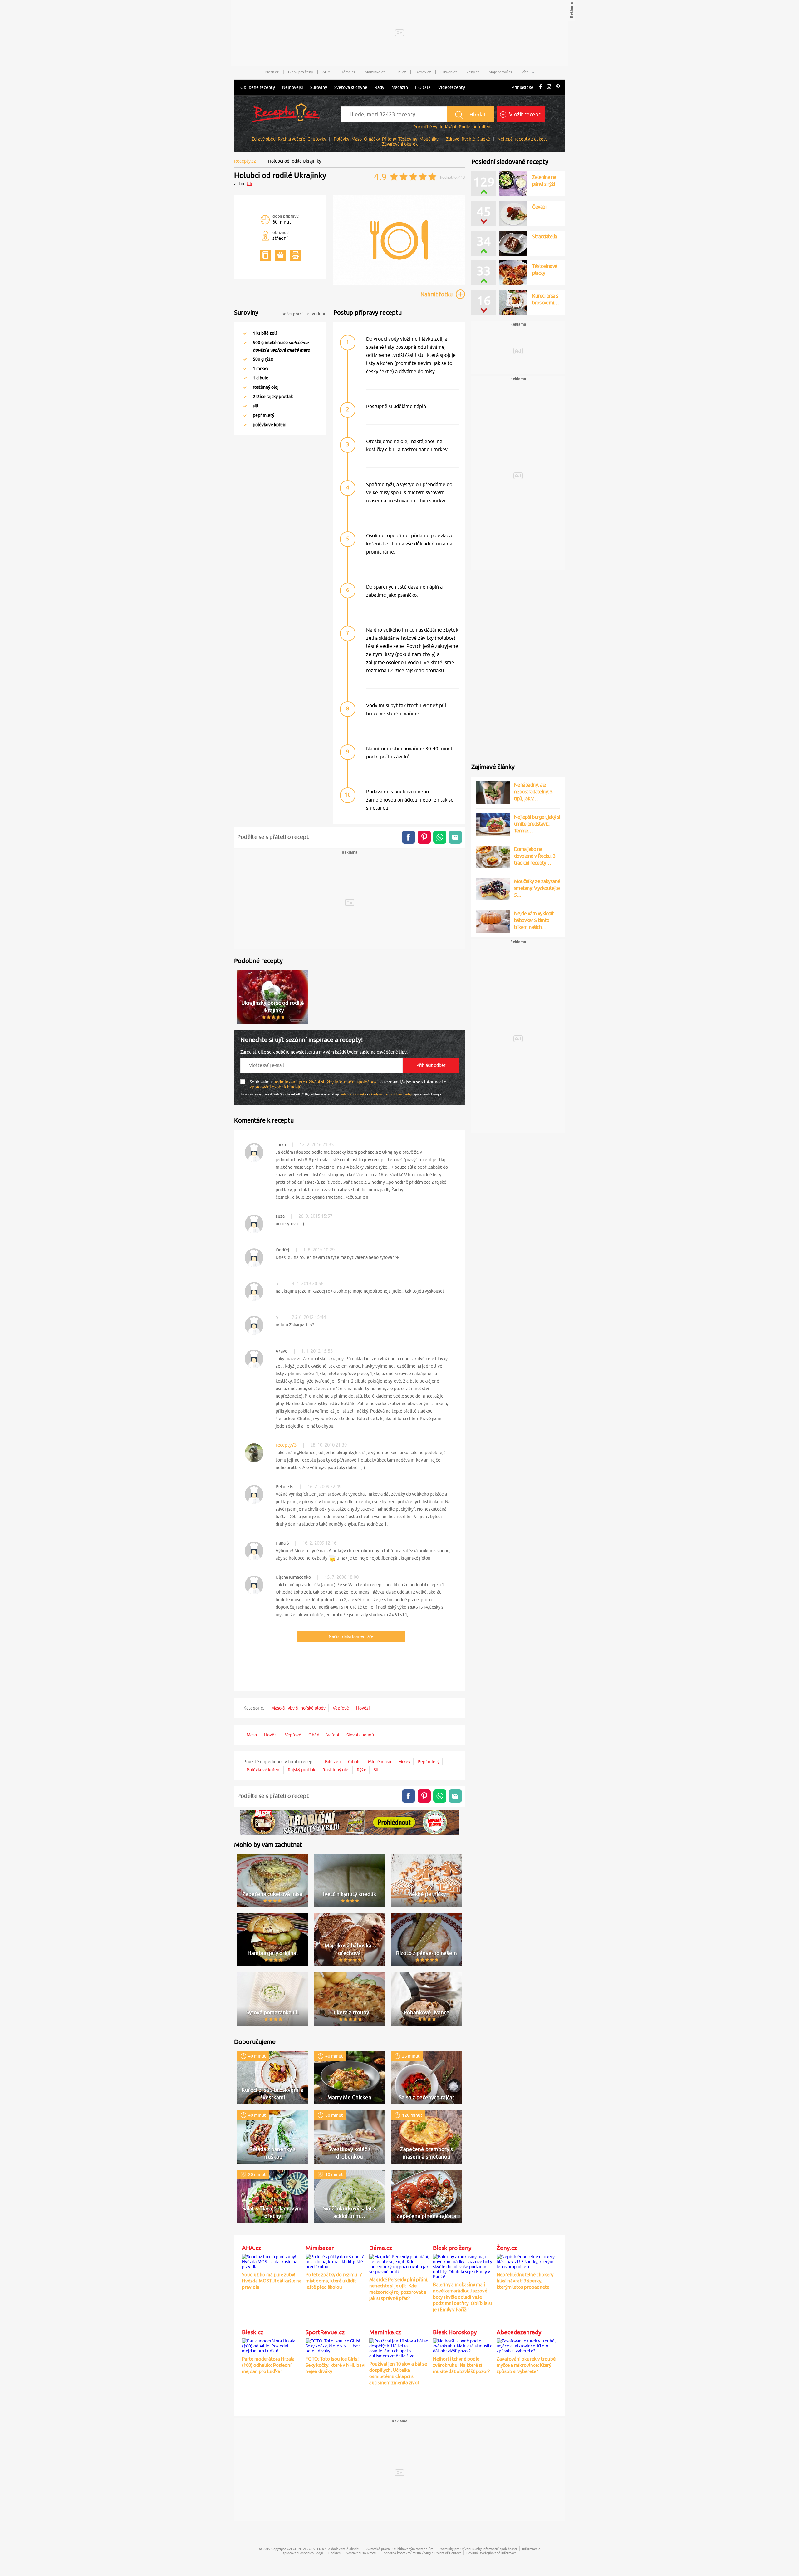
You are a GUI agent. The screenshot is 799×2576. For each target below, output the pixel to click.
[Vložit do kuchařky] (265, 255)
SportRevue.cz (325, 2332)
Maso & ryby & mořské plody (298, 1708)
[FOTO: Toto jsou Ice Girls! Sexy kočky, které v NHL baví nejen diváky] (336, 2345)
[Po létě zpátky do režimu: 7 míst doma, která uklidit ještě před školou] (336, 2261)
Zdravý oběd (264, 139)
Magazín (400, 87)
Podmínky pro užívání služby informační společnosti (478, 2549)
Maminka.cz (375, 72)
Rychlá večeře (292, 139)
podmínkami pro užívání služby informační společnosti (327, 1082)
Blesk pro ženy (301, 72)
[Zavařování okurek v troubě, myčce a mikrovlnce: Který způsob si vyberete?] (527, 2345)
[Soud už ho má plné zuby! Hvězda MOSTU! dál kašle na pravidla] (272, 2261)
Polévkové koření (264, 1770)
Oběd (314, 1735)
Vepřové (341, 1708)
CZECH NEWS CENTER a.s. (307, 2549)
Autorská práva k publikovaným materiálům (400, 2549)
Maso (357, 139)
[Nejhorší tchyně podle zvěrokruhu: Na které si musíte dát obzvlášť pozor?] (463, 2345)
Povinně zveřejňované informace (491, 2553)
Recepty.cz (245, 161)
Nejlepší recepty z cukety (522, 139)
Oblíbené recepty (258, 87)
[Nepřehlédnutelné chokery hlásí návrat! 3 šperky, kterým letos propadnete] (527, 2261)
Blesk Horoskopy (455, 2332)
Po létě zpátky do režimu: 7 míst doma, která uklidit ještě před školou (334, 2281)
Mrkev (404, 1762)
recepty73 (286, 1445)
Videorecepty (452, 87)
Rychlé (468, 139)
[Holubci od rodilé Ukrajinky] (399, 284)
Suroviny (319, 87)
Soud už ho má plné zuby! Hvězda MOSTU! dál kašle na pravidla (272, 2281)
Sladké (484, 139)
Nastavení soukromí (361, 2553)
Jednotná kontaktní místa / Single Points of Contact (421, 2553)
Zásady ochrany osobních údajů (391, 1094)
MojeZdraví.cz (501, 72)
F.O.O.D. (423, 87)
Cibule (354, 1762)
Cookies (334, 2553)
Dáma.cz (348, 72)
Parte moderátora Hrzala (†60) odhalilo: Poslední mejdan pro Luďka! (268, 2365)
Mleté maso (380, 1762)
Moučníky (429, 139)
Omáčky (372, 139)
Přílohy (389, 139)
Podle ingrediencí (476, 127)
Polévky (341, 139)
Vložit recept (524, 114)
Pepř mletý (429, 1762)
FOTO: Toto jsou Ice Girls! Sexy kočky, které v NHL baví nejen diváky (336, 2365)
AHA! (327, 72)
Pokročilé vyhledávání (435, 127)
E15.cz (400, 72)
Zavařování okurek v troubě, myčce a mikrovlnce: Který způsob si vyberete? (527, 2365)
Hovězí (363, 1708)
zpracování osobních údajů (276, 1087)
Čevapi (539, 207)
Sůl (377, 1770)
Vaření (333, 1735)
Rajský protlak (301, 1770)
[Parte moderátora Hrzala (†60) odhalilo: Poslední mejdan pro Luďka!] (272, 2345)
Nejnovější (293, 87)
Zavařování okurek (400, 144)
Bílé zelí (333, 1762)
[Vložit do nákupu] (280, 255)
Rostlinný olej (336, 1770)
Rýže (362, 1770)
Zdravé (453, 139)
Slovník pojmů (360, 1735)
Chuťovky (317, 139)
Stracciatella (545, 236)
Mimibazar (320, 2248)
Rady (379, 87)
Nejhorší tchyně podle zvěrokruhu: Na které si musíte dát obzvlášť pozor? (461, 2365)
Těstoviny (408, 139)
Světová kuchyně (351, 87)
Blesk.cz (272, 72)
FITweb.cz (449, 72)
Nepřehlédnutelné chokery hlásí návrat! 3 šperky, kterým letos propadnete (525, 2281)
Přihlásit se (522, 87)
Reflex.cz (423, 72)
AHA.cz (252, 2248)
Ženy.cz (473, 72)
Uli (249, 184)
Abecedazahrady (519, 2332)
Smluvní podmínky (353, 1094)
